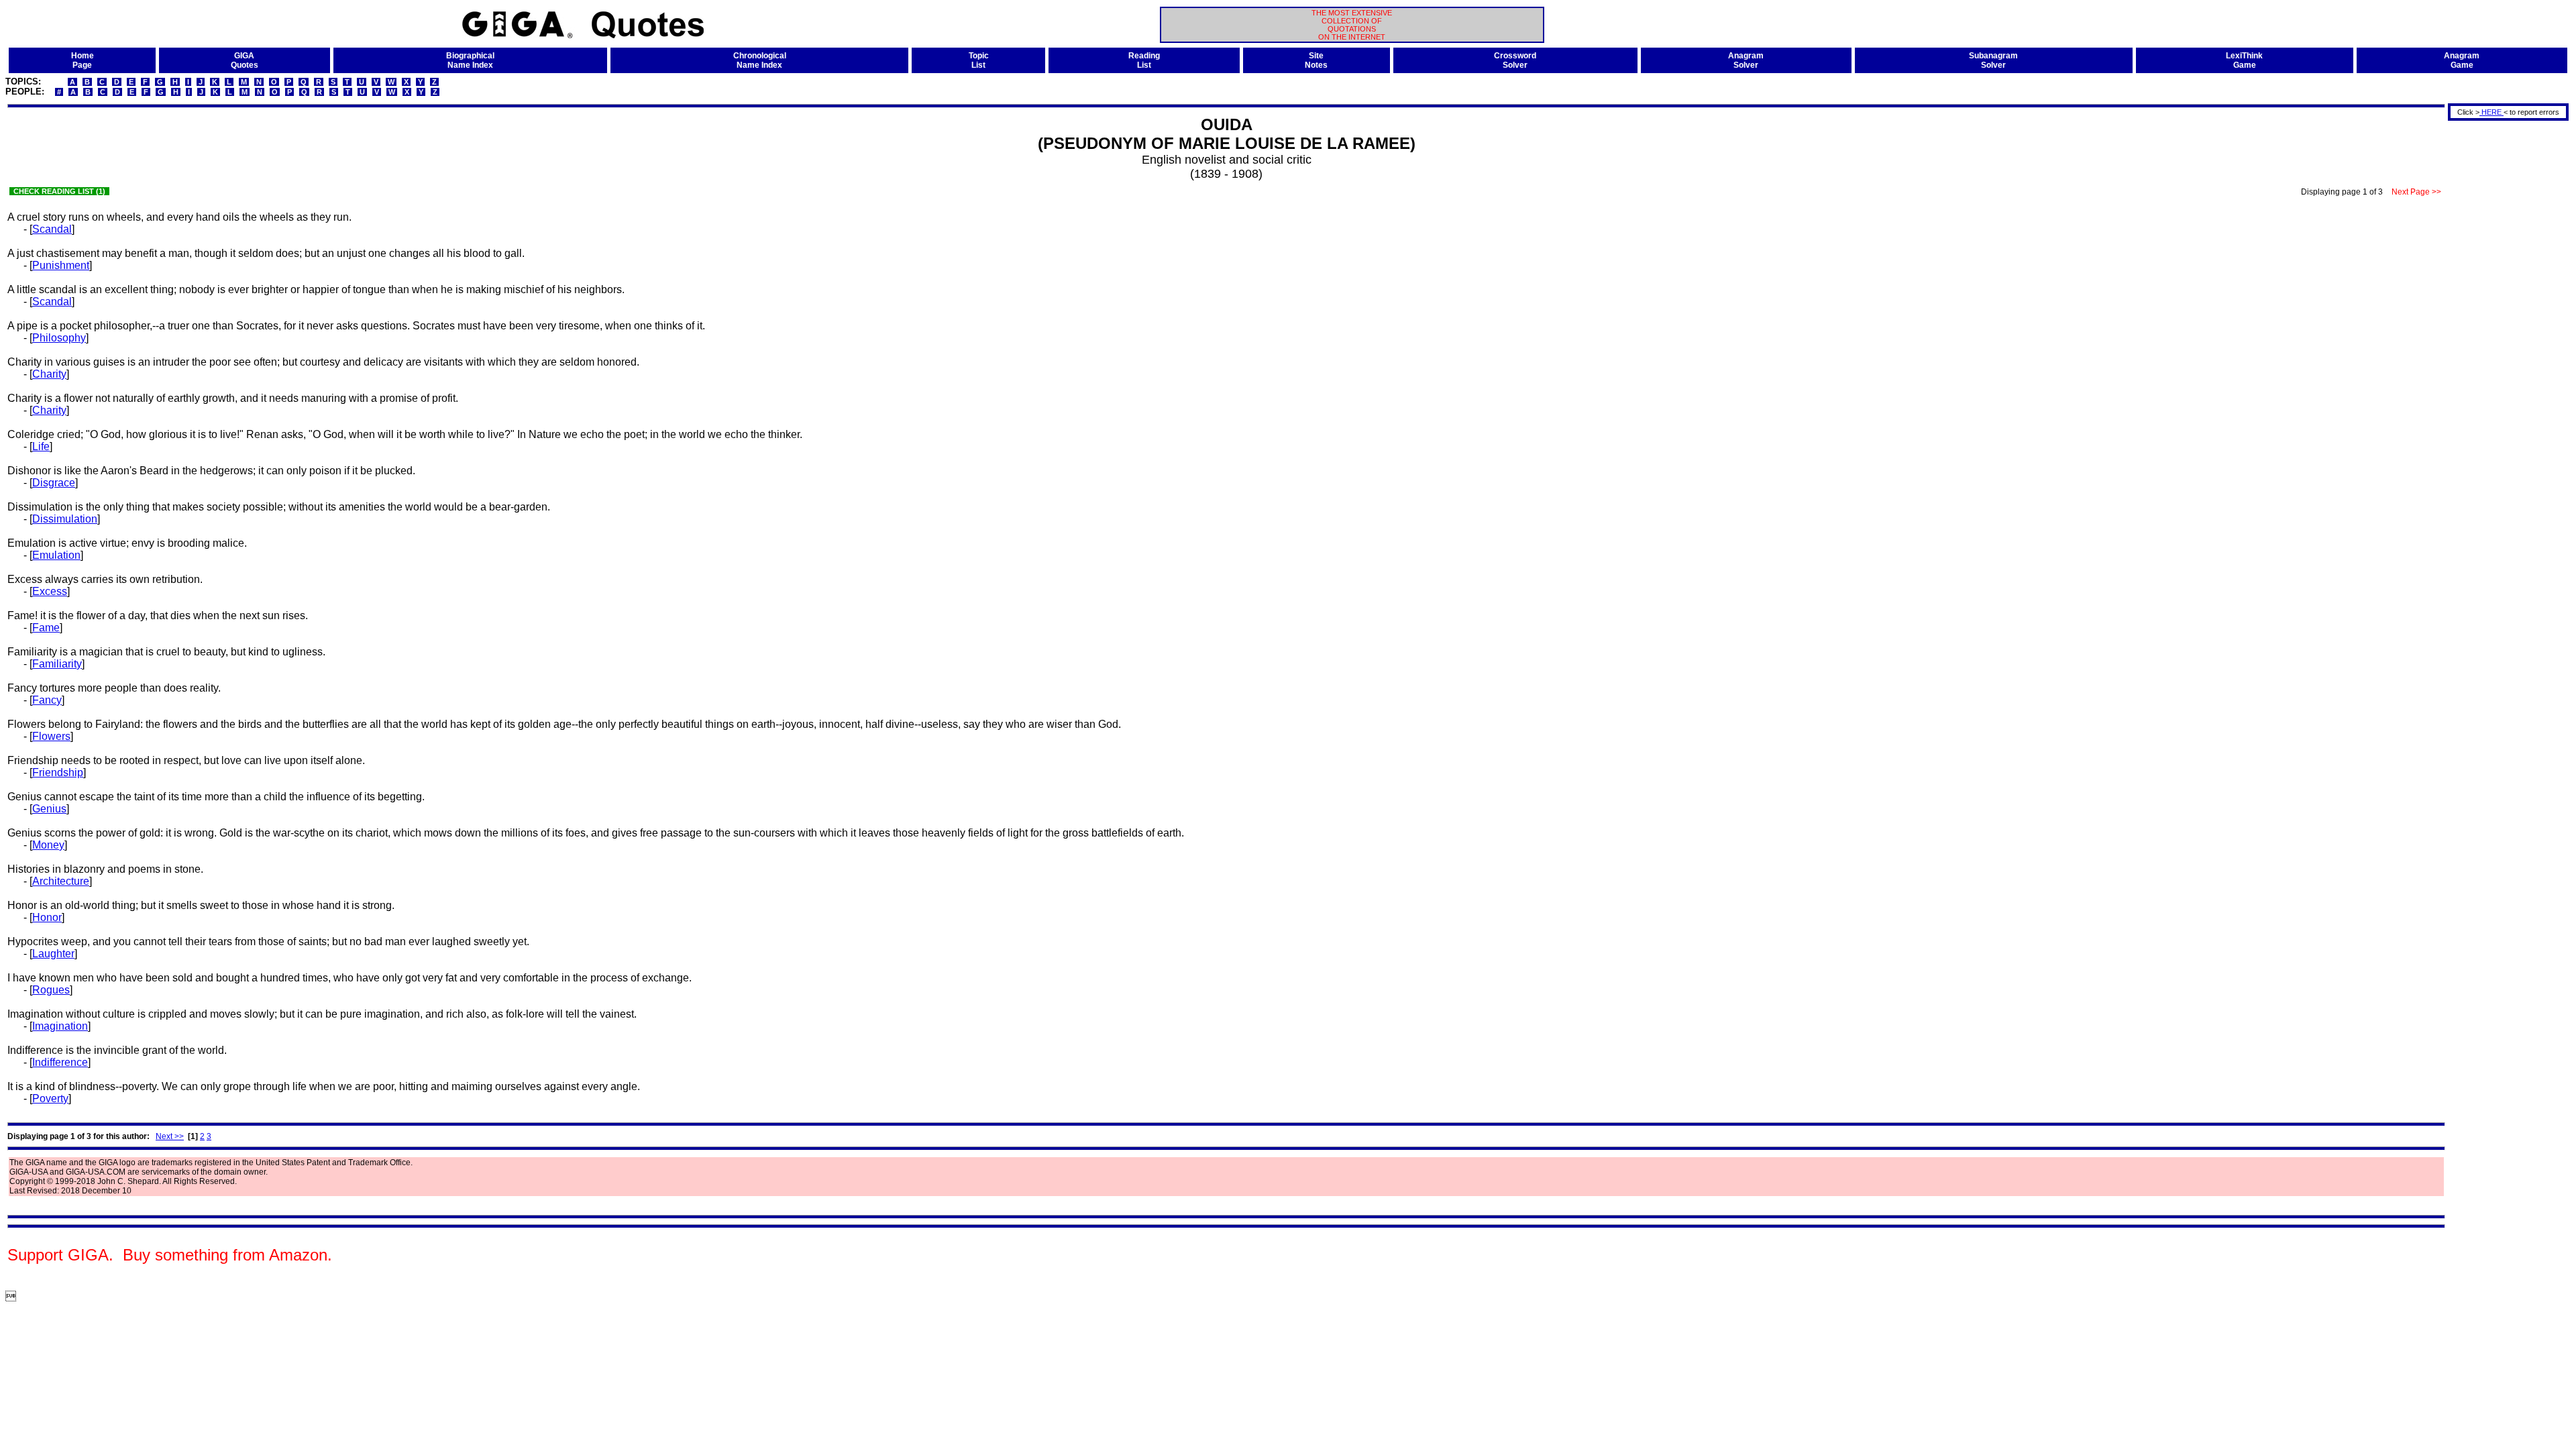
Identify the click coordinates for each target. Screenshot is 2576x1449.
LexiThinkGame (2244, 60)
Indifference (60, 1062)
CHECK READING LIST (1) (59, 191)
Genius (49, 809)
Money (48, 845)
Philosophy (59, 338)
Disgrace (54, 483)
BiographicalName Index (470, 60)
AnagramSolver (1746, 60)
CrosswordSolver (1515, 60)
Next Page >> (2416, 192)
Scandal (52, 229)
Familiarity (57, 664)
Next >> (170, 1136)
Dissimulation (65, 519)
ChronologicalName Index (760, 60)
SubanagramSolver (1993, 60)
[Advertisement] (2504, 324)
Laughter (53, 954)
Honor (47, 917)
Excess (50, 591)
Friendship (58, 772)
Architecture (61, 881)
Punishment (61, 265)
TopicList (979, 60)
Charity (49, 374)
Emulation (56, 555)
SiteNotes (1316, 60)
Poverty (50, 1098)
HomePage (83, 60)
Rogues (51, 990)
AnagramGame (2462, 60)
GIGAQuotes (245, 60)
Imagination (60, 1026)
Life (41, 446)
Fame (46, 628)
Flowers (51, 736)
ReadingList (1144, 60)
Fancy (47, 700)
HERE (2491, 112)
